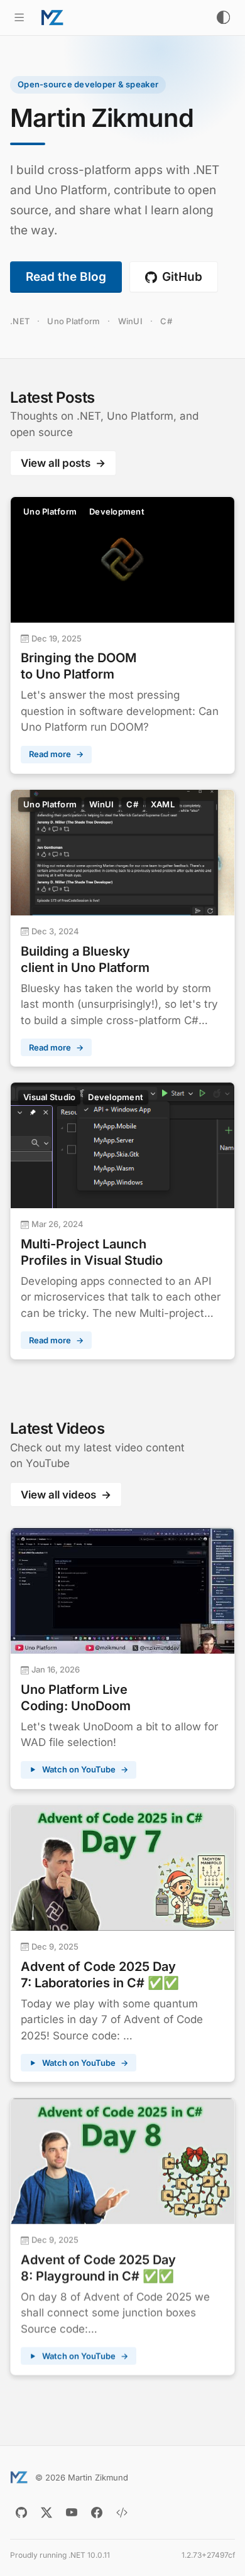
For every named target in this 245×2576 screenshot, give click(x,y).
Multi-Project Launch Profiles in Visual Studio (92, 1252)
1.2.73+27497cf (208, 2555)
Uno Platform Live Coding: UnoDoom (76, 1698)
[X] (46, 2513)
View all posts (63, 463)
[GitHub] (21, 2513)
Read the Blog (66, 277)
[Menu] (19, 17)
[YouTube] (72, 2513)
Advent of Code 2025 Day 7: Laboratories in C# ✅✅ (100, 1975)
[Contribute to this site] (122, 2513)
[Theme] (223, 17)
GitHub (182, 277)
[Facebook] (97, 2513)
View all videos (66, 1495)
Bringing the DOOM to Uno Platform (79, 666)
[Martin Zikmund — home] (52, 18)
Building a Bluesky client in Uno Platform (85, 959)
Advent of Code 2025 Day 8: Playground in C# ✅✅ (98, 2268)
